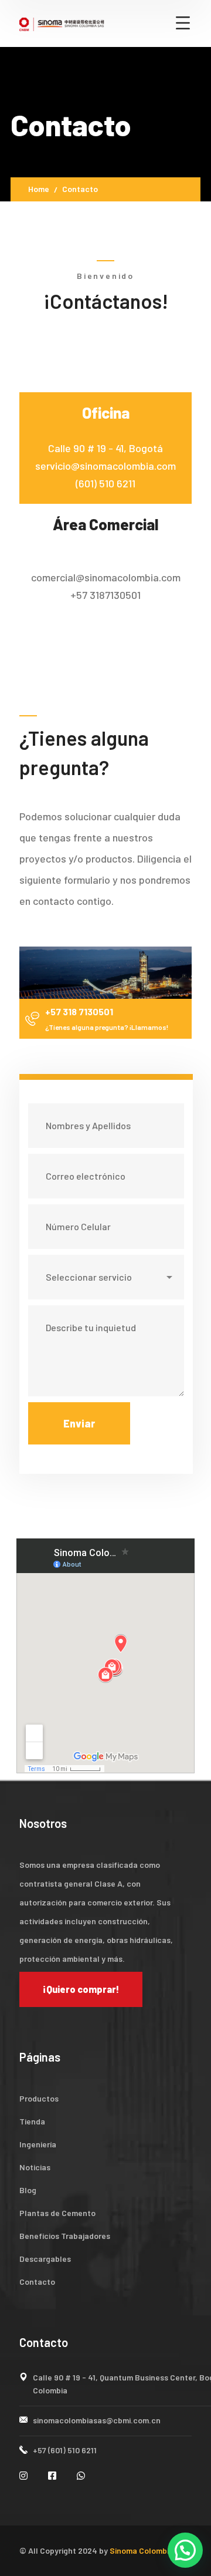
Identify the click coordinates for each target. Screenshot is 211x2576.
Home (39, 189)
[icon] (25, 2475)
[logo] (62, 23)
